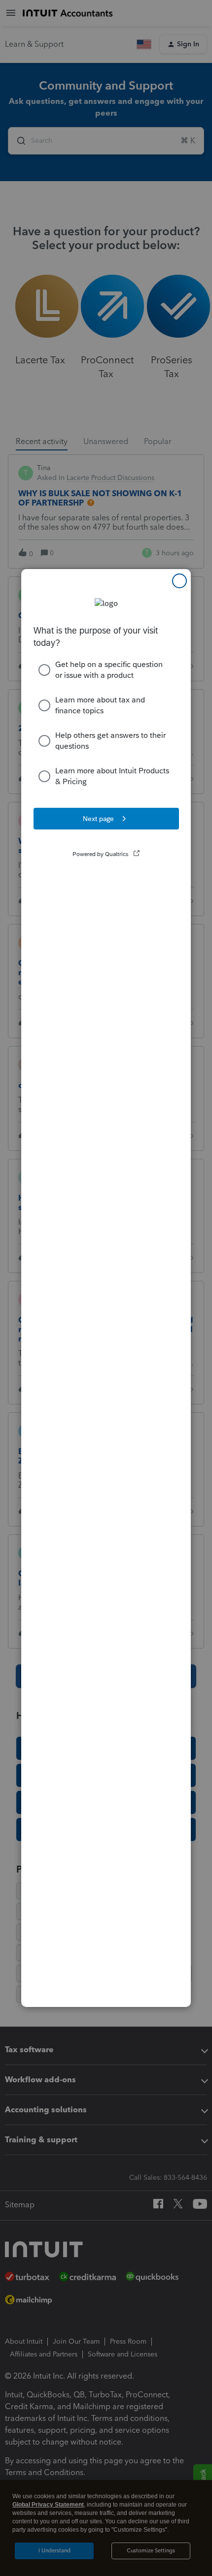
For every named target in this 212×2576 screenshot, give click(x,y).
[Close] (179, 581)
